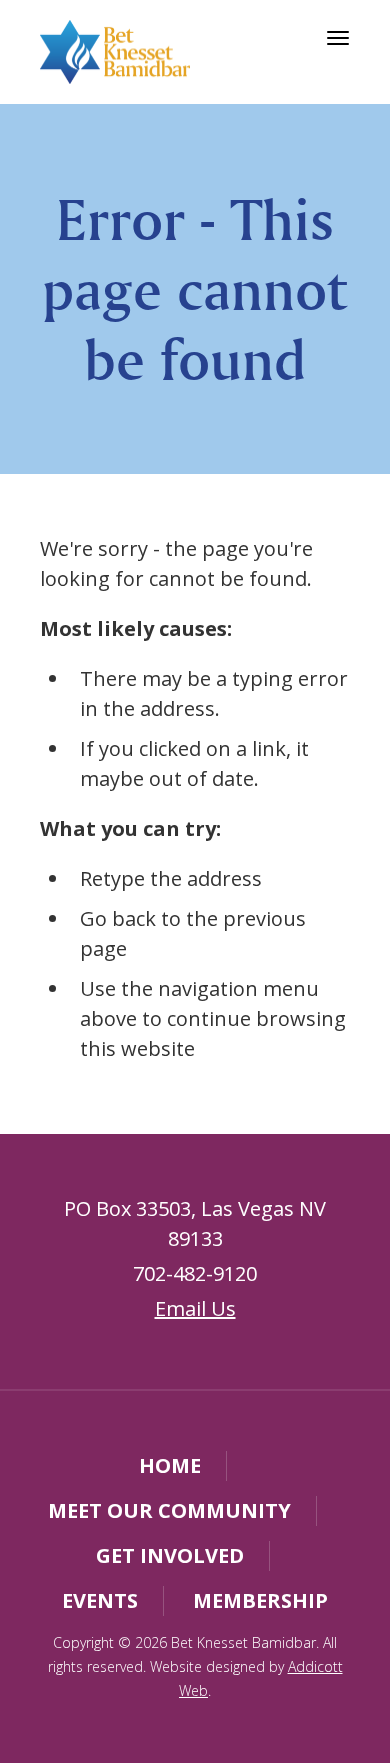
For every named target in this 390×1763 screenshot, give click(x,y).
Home (170, 1465)
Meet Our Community (169, 1510)
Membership (260, 1600)
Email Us (195, 1308)
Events (100, 1600)
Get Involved (170, 1555)
